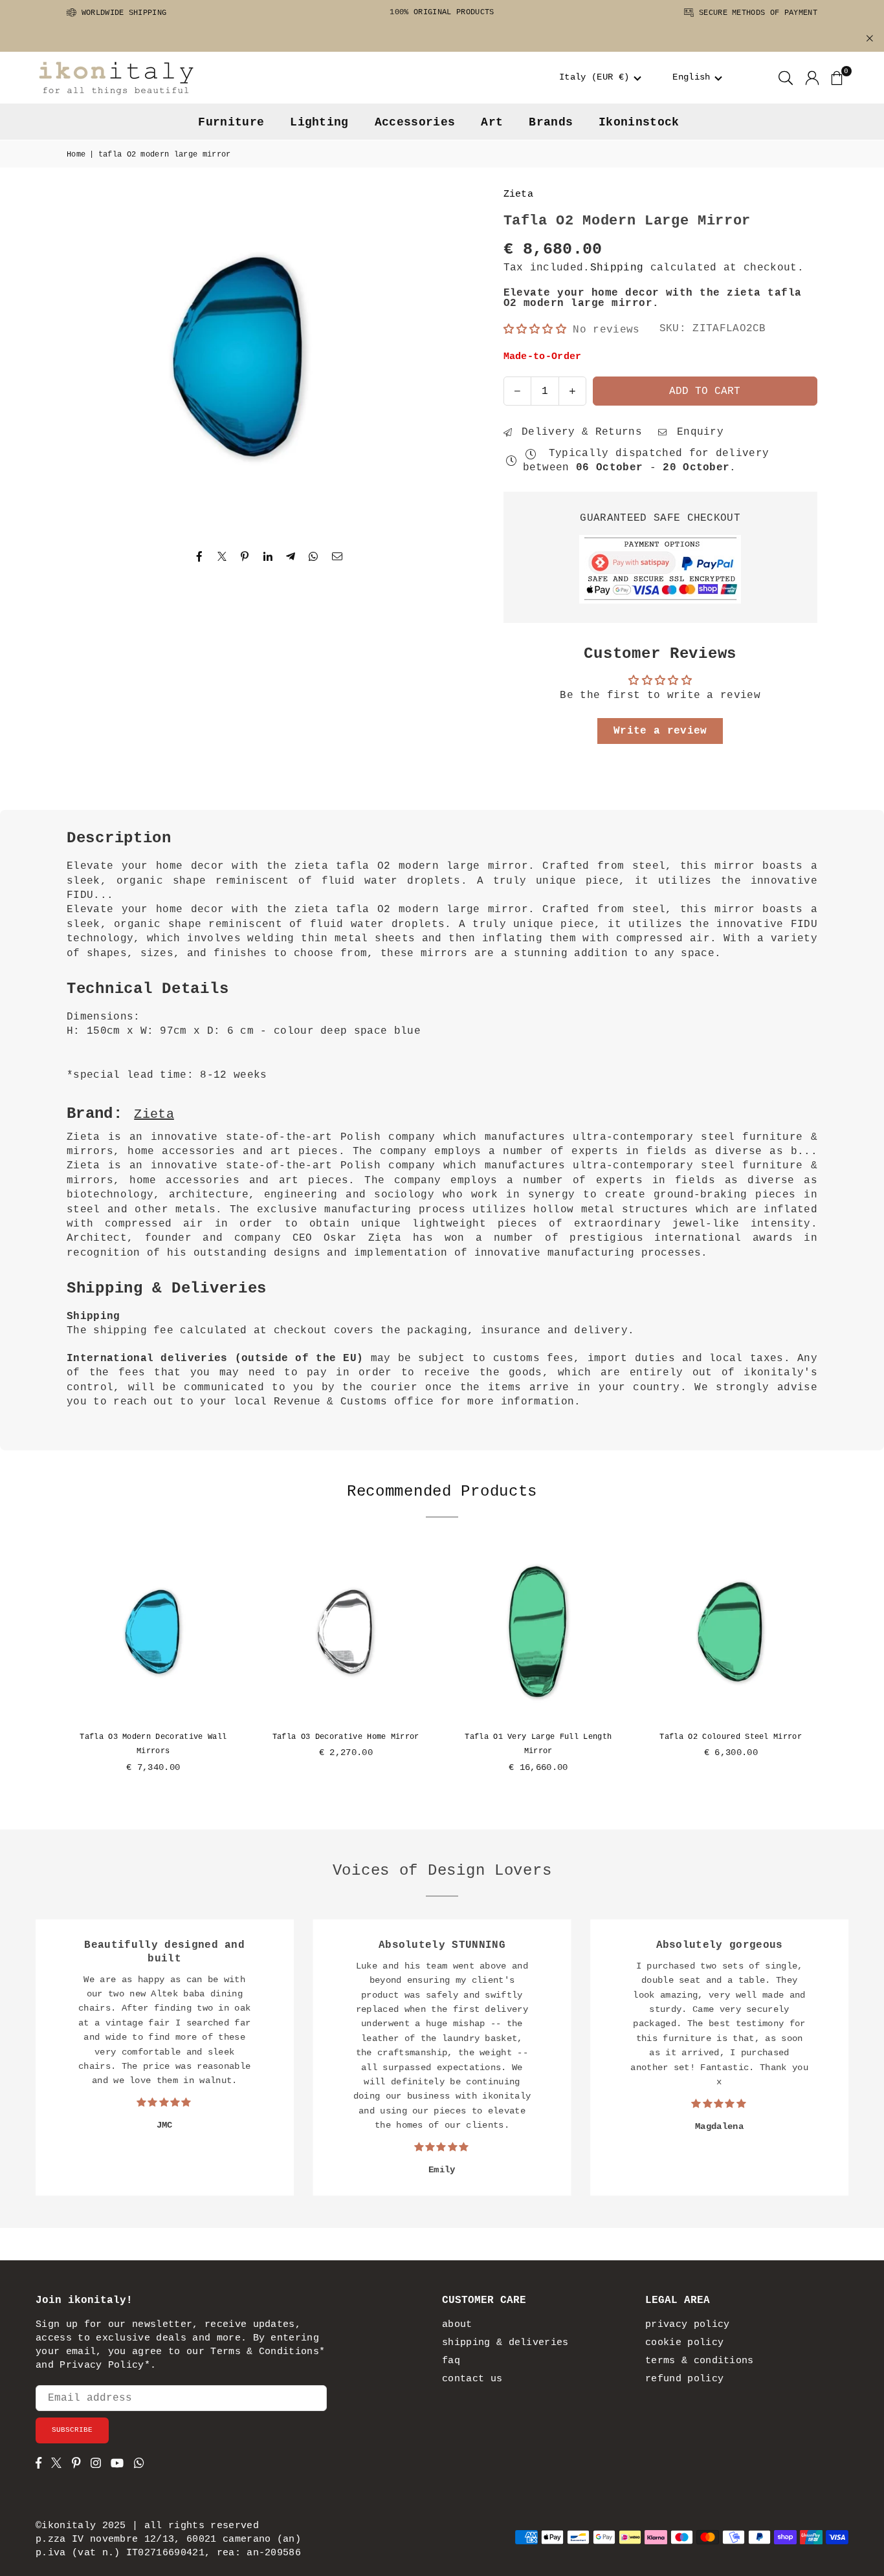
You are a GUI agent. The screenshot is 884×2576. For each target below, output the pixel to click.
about (457, 2325)
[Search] (786, 78)
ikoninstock (639, 122)
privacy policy (687, 2325)
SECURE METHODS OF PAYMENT (756, 13)
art (492, 122)
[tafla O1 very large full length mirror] (538, 1633)
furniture (231, 122)
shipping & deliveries (505, 2343)
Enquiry (697, 432)
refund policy (684, 2379)
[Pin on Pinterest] (245, 556)
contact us (472, 2379)
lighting (319, 122)
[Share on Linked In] (268, 556)
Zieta (519, 194)
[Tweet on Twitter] (222, 556)
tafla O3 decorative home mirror (346, 1737)
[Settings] (812, 78)
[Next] (830, 1669)
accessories (415, 122)
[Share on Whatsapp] (314, 556)
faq (451, 2361)
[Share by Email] (337, 556)
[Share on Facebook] (200, 556)
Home (76, 155)
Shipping (617, 268)
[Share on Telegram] (291, 556)
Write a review (660, 731)
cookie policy (684, 2343)
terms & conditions (700, 2361)
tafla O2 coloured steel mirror (731, 1737)
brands (551, 122)
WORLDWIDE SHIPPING (121, 13)
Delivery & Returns (579, 432)
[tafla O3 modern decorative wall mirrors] (153, 1633)
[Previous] (54, 1669)
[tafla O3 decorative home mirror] (346, 1633)
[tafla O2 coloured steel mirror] (731, 1633)
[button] (600, 78)
